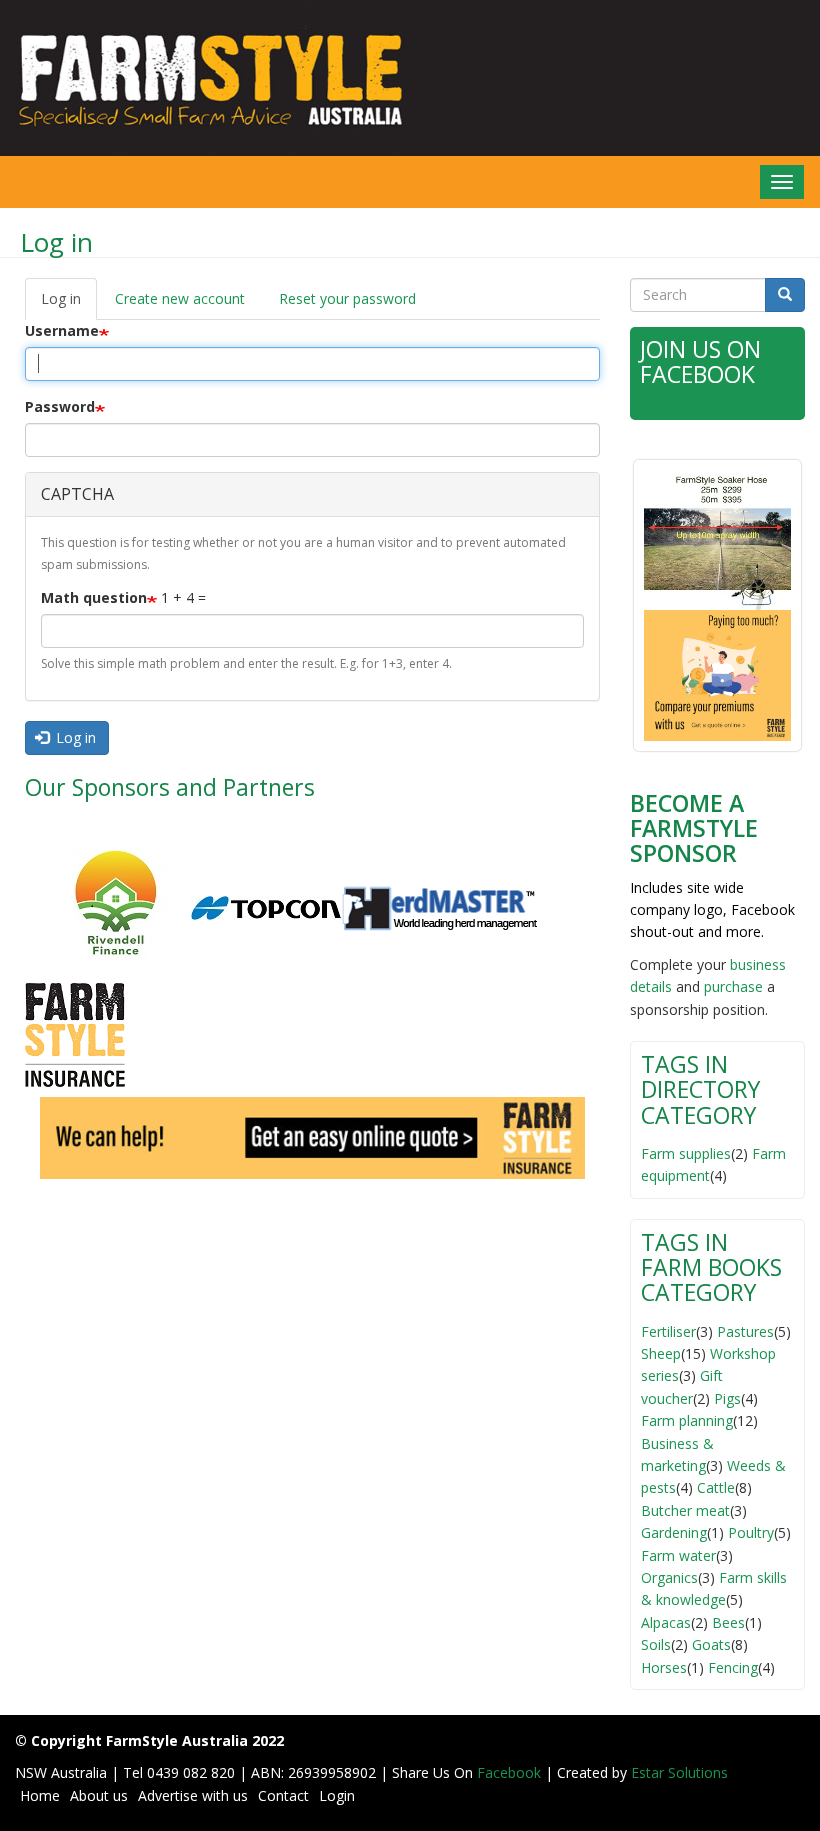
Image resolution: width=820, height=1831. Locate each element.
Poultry (751, 1532)
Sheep (661, 1353)
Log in (69, 304)
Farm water (678, 1555)
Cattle (716, 1487)
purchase (733, 986)
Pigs (727, 1398)
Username (62, 330)
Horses (664, 1667)
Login (337, 1795)
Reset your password (347, 298)
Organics (669, 1577)
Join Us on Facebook (700, 361)
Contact (283, 1795)
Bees (728, 1622)
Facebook (511, 1772)
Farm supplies (686, 1153)
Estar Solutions (679, 1772)
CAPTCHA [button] (77, 494)
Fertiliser (668, 1331)
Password (60, 406)
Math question (94, 597)
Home (40, 1795)
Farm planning (687, 1420)
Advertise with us (193, 1795)
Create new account (180, 298)
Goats (711, 1644)
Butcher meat (685, 1510)
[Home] (205, 78)
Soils (656, 1644)
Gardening (674, 1532)
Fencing (733, 1667)
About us (99, 1795)
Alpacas (666, 1622)
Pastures (745, 1331)
